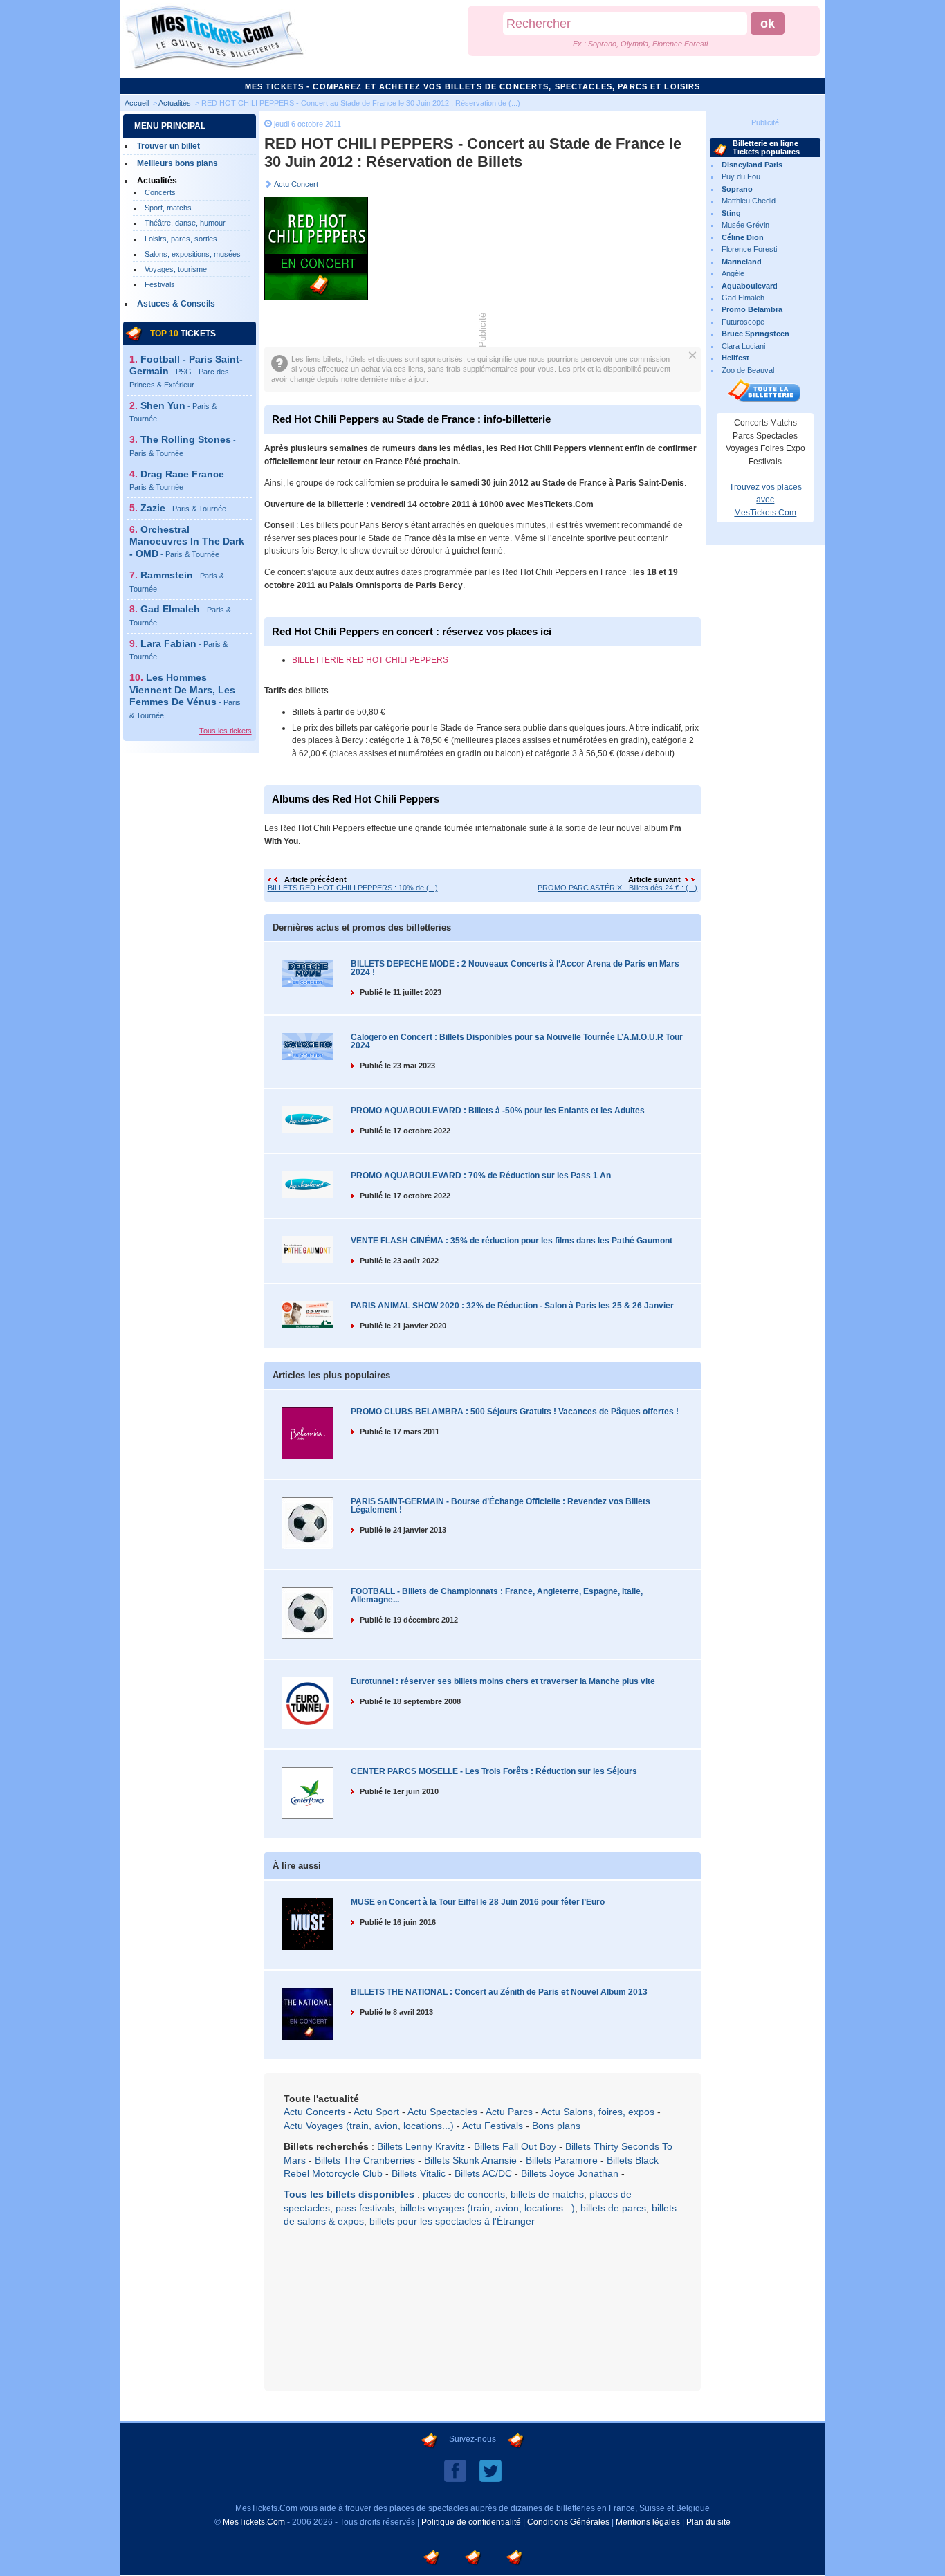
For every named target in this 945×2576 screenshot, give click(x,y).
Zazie (183, 508)
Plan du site (708, 2522)
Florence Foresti (749, 249)
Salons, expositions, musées (193, 254)
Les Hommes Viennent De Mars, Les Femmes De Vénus (185, 696)
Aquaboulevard (750, 286)
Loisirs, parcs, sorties (181, 239)
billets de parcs (613, 2208)
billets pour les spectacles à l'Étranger (452, 2221)
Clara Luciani (743, 346)
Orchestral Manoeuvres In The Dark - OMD (187, 541)
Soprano (737, 189)
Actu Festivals (493, 2126)
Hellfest (735, 358)
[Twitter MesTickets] (490, 2470)
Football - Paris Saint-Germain (186, 371)
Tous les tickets (226, 731)
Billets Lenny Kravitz (421, 2146)
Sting (731, 213)
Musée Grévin (745, 225)
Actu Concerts (314, 2112)
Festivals (160, 284)
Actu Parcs (509, 2112)
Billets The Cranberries (365, 2160)
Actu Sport (376, 2112)
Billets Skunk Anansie (470, 2160)
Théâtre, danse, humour (185, 223)
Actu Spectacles (442, 2112)
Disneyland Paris (752, 165)
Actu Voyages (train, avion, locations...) (369, 2126)
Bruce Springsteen (755, 334)
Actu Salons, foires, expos (598, 2112)
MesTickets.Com (254, 2522)
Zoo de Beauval (748, 370)
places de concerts (464, 2194)
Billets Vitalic (419, 2173)
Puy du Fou (741, 176)
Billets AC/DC (483, 2173)
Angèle (733, 273)
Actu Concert (296, 184)
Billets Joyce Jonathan (570, 2173)
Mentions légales (648, 2522)
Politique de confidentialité (471, 2522)
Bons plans (556, 2126)
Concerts (160, 192)
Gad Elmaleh (743, 298)
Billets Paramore (562, 2160)
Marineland (742, 262)
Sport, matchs (168, 208)
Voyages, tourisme (176, 269)
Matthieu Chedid (749, 201)
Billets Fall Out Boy (515, 2146)
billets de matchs (547, 2194)
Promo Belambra (752, 309)
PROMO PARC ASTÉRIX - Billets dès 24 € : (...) (617, 888)
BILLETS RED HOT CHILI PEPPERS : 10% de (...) (353, 888)
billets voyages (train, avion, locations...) (487, 2208)
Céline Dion (743, 237)
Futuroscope (743, 322)
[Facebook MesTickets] (455, 2470)
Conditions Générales (568, 2522)
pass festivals (365, 2208)
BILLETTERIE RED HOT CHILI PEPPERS (370, 660)
